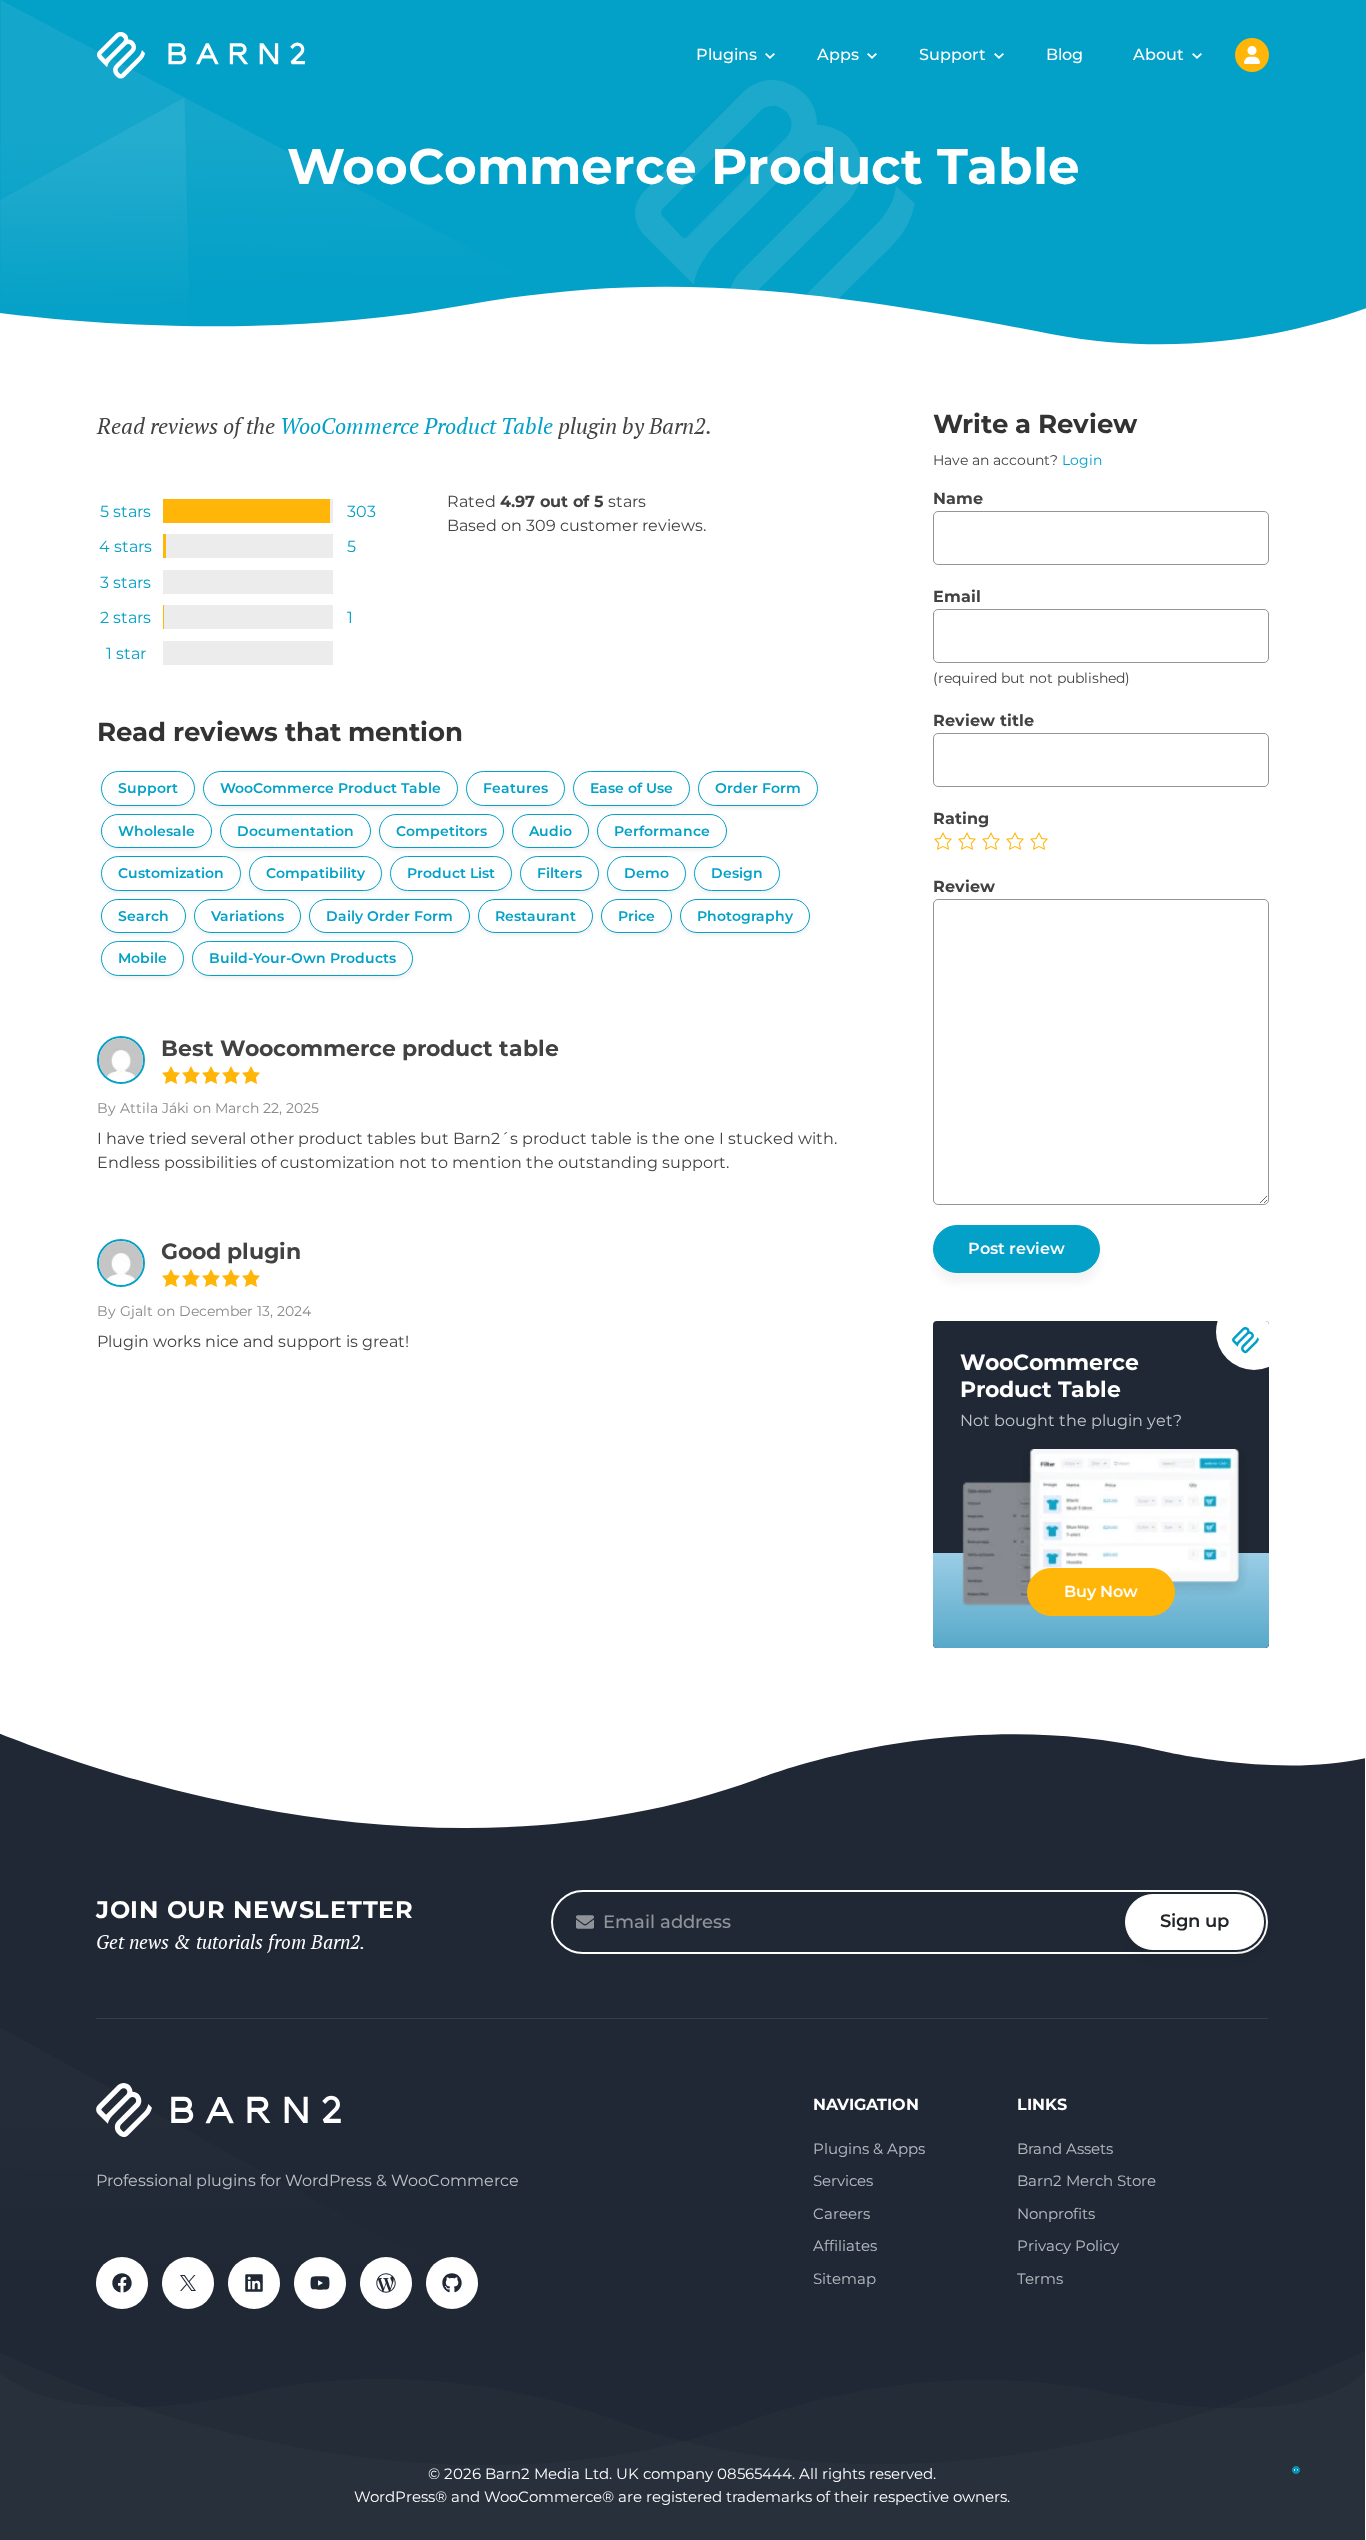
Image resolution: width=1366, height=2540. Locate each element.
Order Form (758, 788)
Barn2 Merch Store (1086, 2180)
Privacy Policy (1068, 2245)
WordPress (386, 2283)
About (1158, 54)
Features (515, 788)
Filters (559, 873)
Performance (662, 831)
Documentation (295, 831)
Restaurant (535, 916)
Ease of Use (631, 788)
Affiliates (845, 2245)
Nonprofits (1056, 2213)
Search (143, 916)
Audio (550, 831)
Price (636, 916)
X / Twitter (188, 2283)
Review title (983, 720)
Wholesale (156, 831)
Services (843, 2180)
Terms (1040, 2278)
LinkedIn (254, 2283)
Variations (247, 916)
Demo (646, 873)
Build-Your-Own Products (302, 958)
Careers (841, 2213)
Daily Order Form (389, 916)
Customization (171, 873)
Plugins (726, 54)
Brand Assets (1065, 2148)
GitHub (452, 2283)
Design (737, 873)
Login (1082, 460)
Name (958, 498)
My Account (1252, 55)
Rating (961, 818)
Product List (451, 873)
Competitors (441, 831)
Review (964, 886)
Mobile (142, 958)
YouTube (320, 2283)
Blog (1064, 54)
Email (957, 596)
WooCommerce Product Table (416, 425)
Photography (745, 916)
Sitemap (844, 2278)
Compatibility (315, 873)
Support (952, 54)
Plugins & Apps (869, 2148)
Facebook (122, 2283)
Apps (838, 54)
